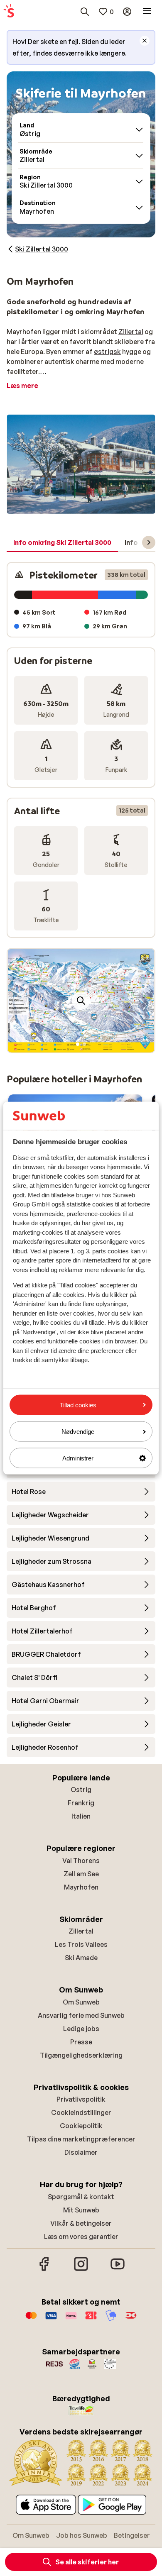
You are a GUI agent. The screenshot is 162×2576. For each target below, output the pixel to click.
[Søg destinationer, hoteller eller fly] (85, 12)
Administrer (78, 1458)
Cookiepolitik (81, 2126)
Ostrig (81, 1790)
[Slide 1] (78, 1044)
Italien (81, 1816)
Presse (81, 2042)
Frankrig (81, 1803)
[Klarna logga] (71, 2320)
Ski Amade (81, 1958)
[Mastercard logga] (31, 2320)
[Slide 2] (84, 1044)
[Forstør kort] (81, 1001)
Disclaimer (81, 2152)
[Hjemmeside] (9, 12)
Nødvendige (78, 1431)
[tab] (62, 543)
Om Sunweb (81, 2002)
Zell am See (81, 1874)
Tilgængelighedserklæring (81, 2055)
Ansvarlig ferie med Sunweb (81, 2015)
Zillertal (131, 332)
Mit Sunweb (81, 2210)
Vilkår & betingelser (81, 2223)
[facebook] (44, 2270)
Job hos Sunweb (82, 2535)
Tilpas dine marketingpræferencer (81, 2139)
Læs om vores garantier (81, 2237)
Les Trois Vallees (81, 1944)
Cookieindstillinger (81, 2112)
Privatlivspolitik (81, 2099)
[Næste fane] (149, 542)
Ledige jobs (81, 2029)
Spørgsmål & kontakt (81, 2197)
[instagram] (81, 2270)
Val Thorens (81, 1861)
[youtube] (118, 2270)
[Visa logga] (51, 2320)
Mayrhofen (81, 1887)
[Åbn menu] (147, 12)
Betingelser (132, 2535)
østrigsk (107, 352)
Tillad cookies (78, 1405)
